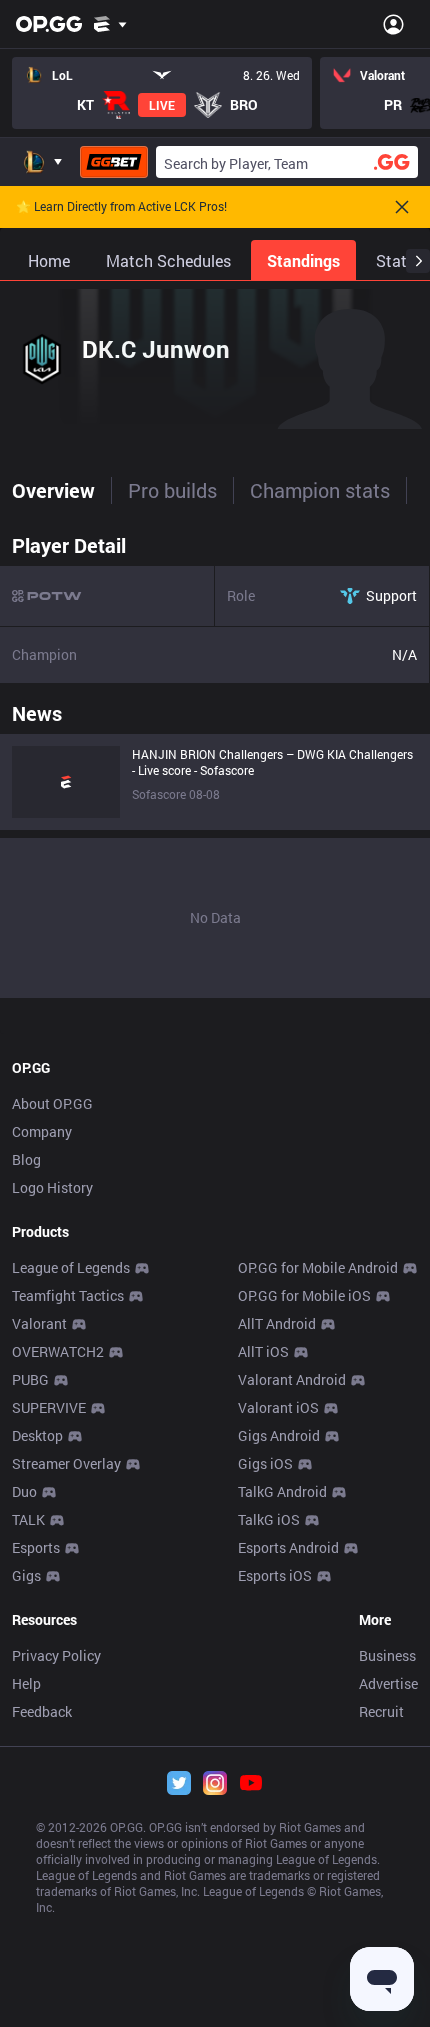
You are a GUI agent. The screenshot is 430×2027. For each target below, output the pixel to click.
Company (42, 1131)
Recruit (381, 1711)
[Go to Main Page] (49, 24)
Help (26, 1683)
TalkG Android (282, 1491)
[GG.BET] (114, 162)
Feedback (42, 1711)
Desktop (37, 1435)
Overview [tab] (53, 490)
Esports (36, 1547)
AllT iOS (263, 1351)
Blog (26, 1159)
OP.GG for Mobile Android (318, 1267)
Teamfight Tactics (68, 1295)
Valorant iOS (278, 1407)
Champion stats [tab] (320, 490)
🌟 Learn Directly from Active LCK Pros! (121, 207)
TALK (28, 1519)
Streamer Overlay (66, 1463)
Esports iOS (275, 1575)
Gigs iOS (265, 1463)
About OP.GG (52, 1103)
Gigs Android (279, 1435)
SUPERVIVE (49, 1407)
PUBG (30, 1379)
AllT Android (277, 1323)
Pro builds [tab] (172, 490)
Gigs (26, 1575)
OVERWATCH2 (58, 1351)
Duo (24, 1491)
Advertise (388, 1683)
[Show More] (110, 24)
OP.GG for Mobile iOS (304, 1295)
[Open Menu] (393, 24)
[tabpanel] (215, 761)
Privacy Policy (56, 1655)
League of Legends (71, 1267)
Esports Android (288, 1547)
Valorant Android (292, 1379)
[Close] (402, 207)
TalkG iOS (269, 1519)
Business (387, 1655)
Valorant (39, 1323)
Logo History (52, 1187)
